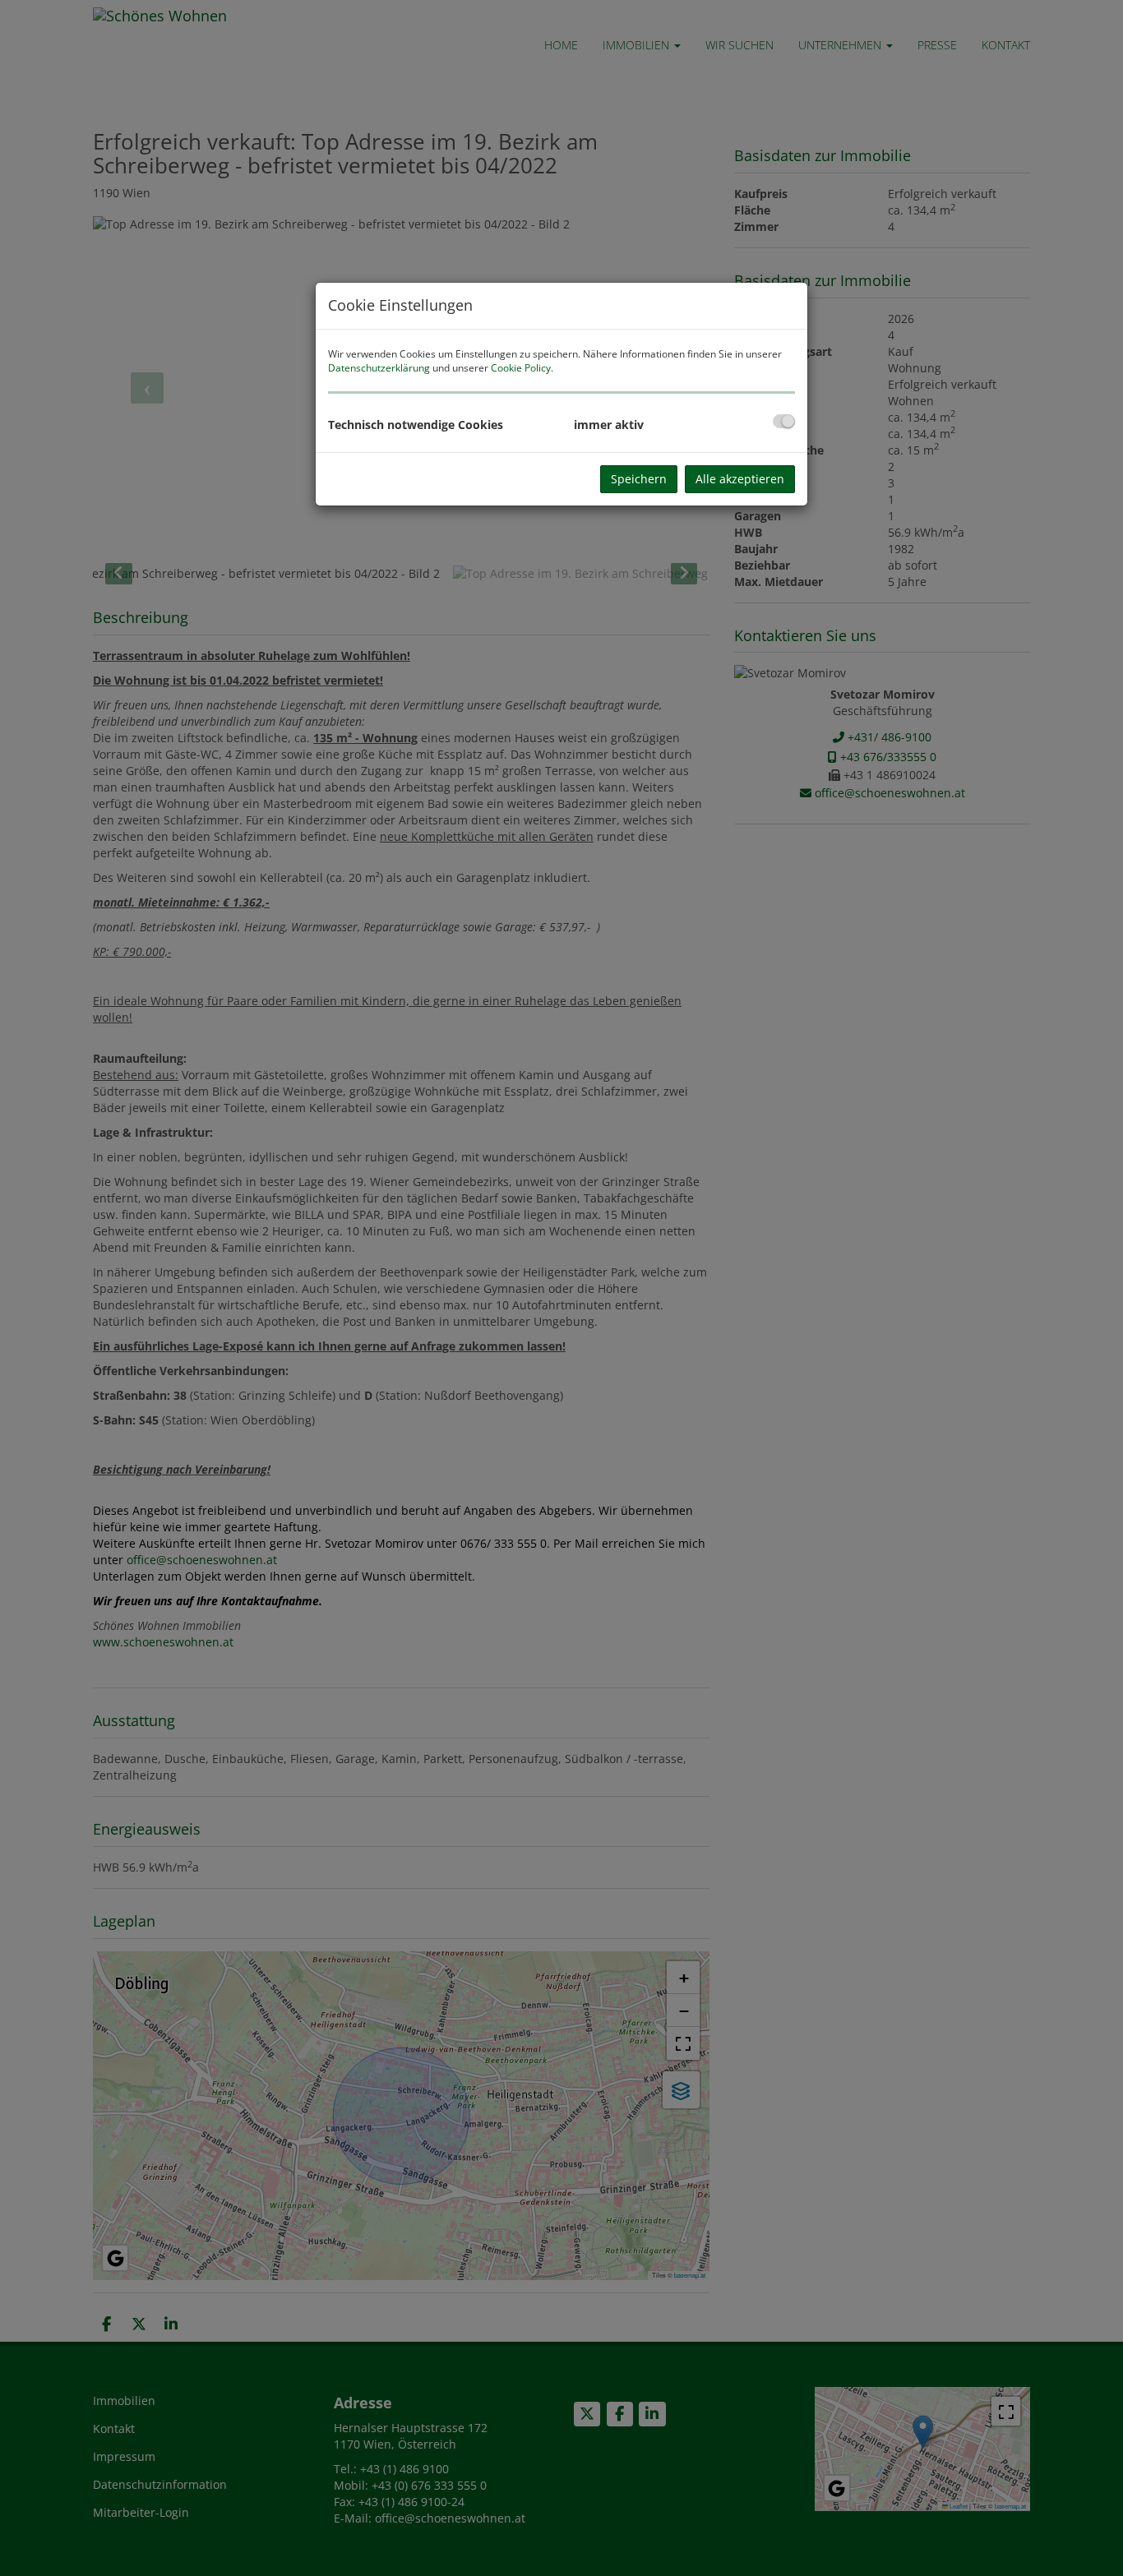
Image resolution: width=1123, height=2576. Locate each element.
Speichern (639, 479)
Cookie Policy (521, 368)
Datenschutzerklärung (379, 368)
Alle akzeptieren (740, 479)
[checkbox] (784, 421)
